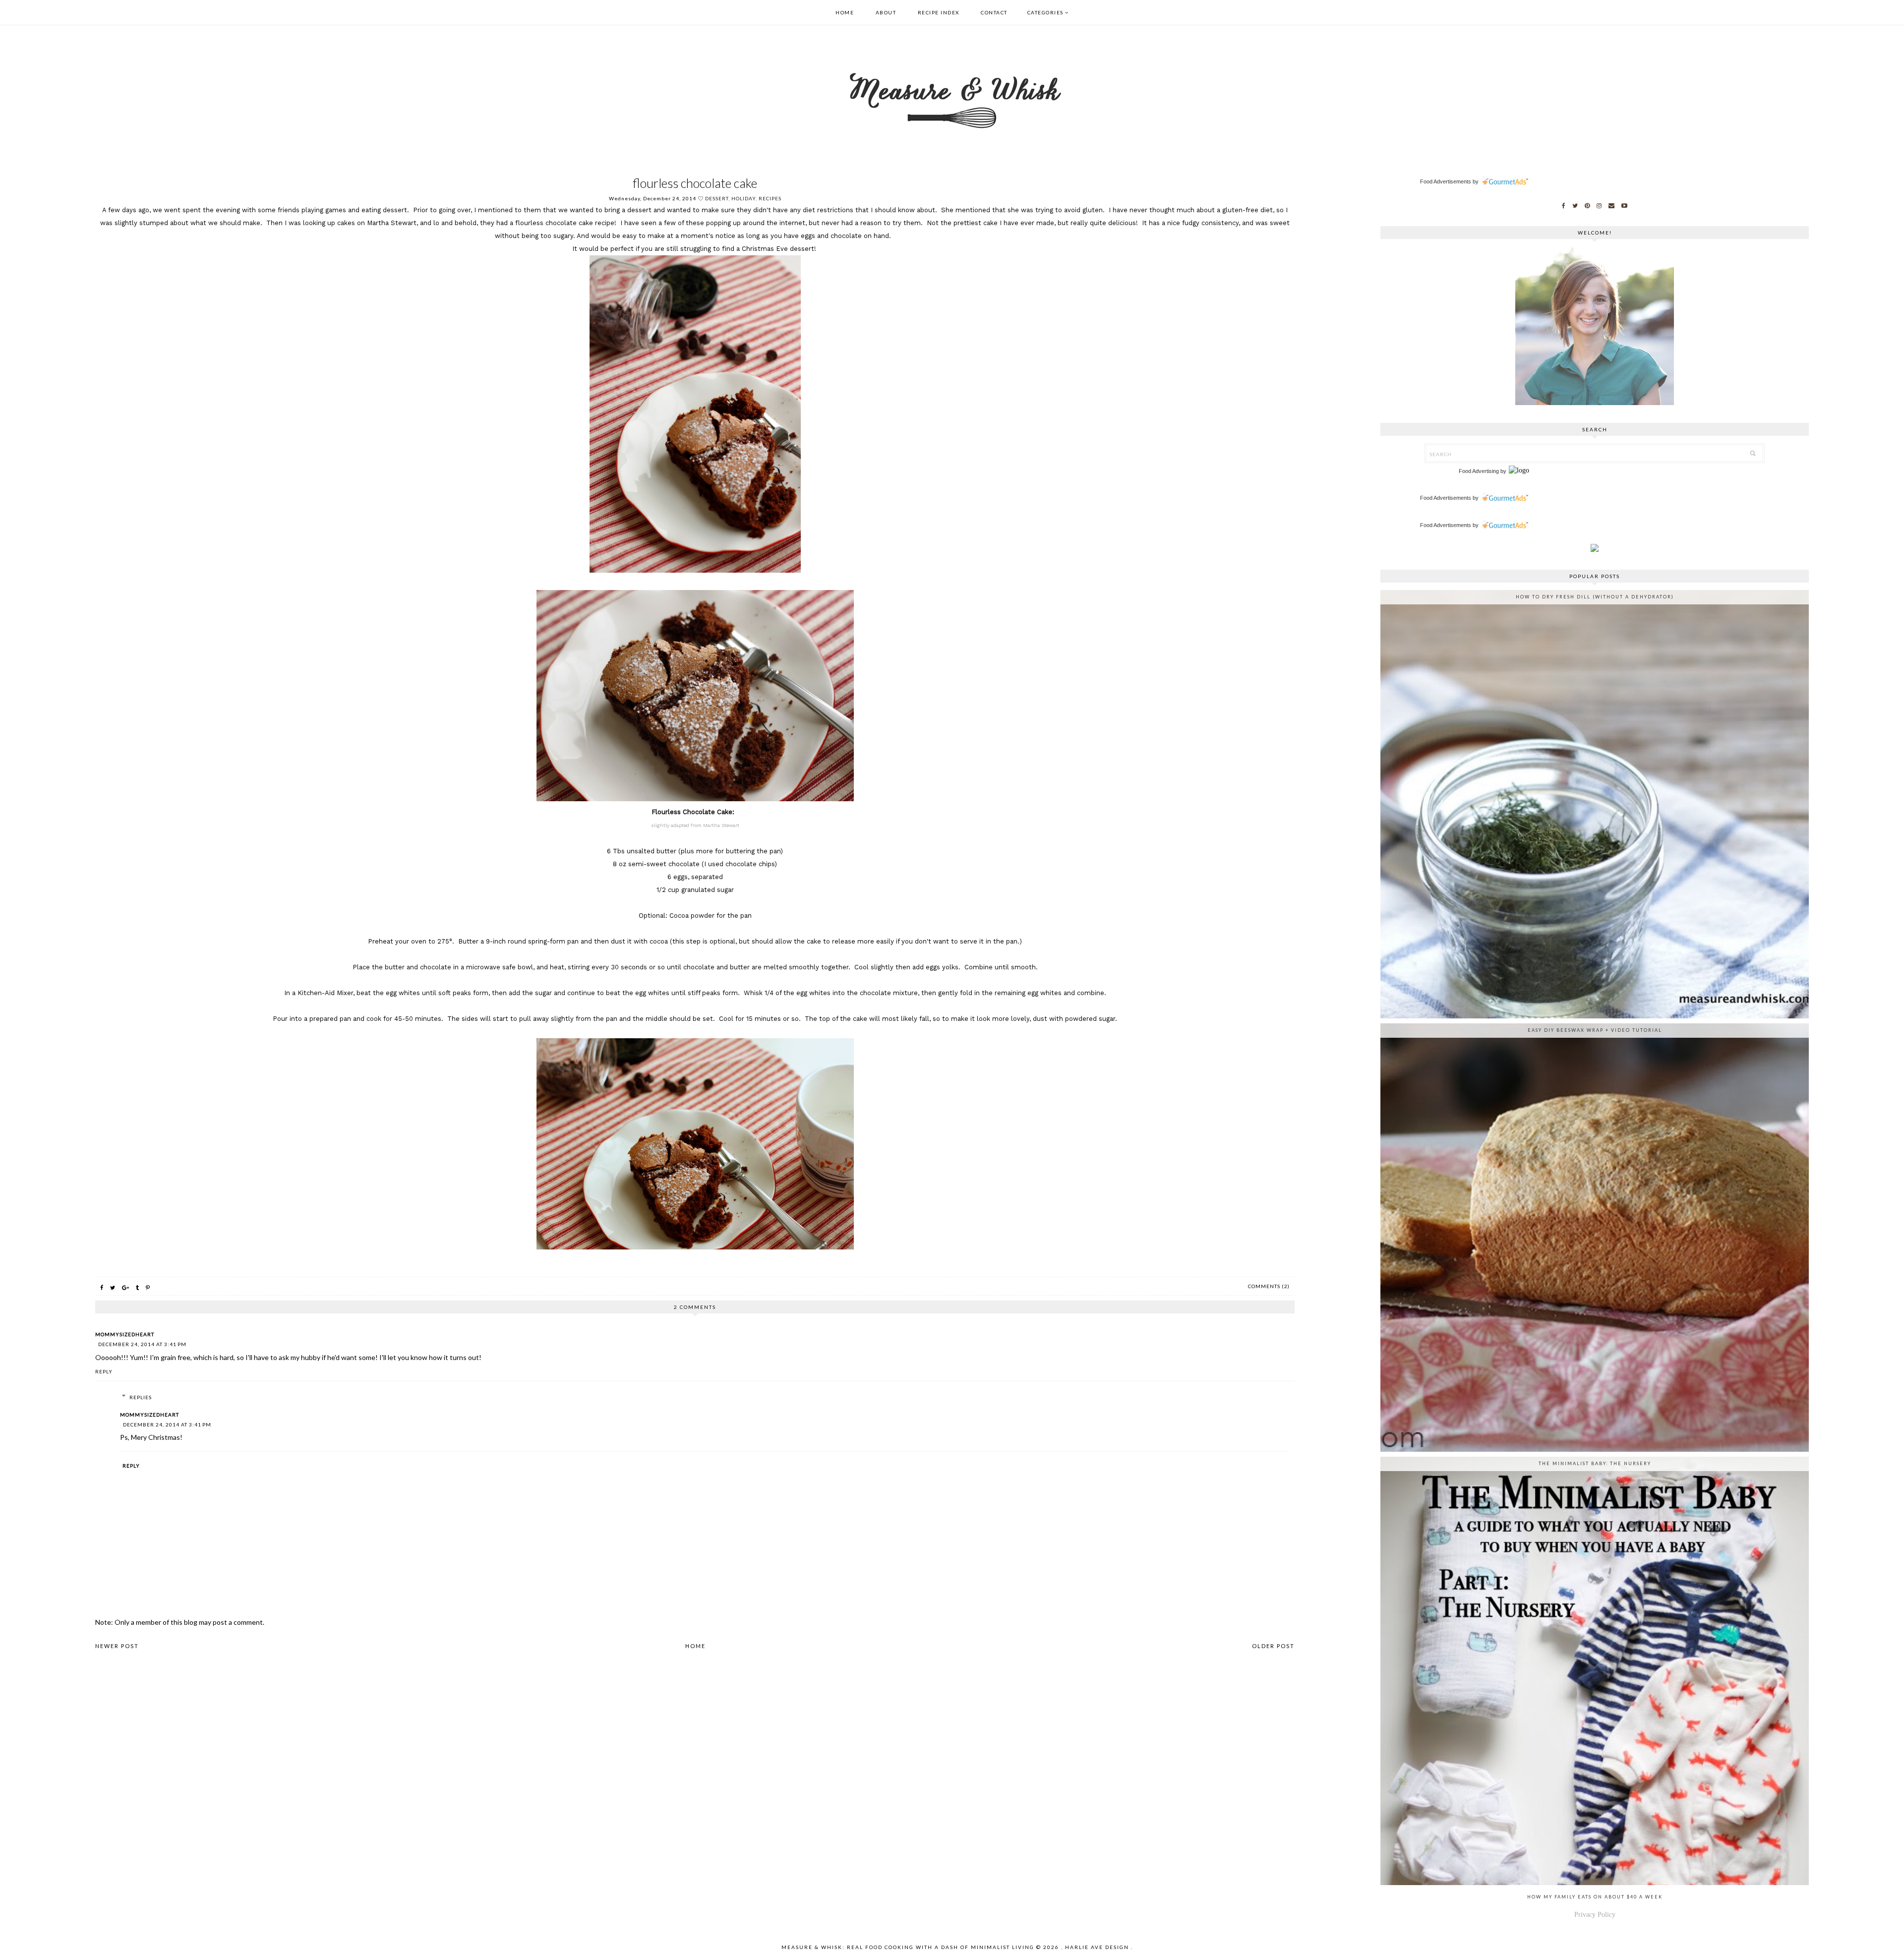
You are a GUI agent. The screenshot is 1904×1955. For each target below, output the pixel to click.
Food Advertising (1479, 471)
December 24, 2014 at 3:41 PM (142, 1344)
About (886, 12)
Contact (994, 12)
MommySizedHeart (125, 1334)
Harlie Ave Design (1097, 1947)
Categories (1045, 12)
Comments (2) (1269, 1286)
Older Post (1273, 1646)
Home (845, 12)
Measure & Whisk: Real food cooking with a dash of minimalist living (908, 1947)
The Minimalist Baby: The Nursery (1595, 1463)
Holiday (744, 198)
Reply (104, 1371)
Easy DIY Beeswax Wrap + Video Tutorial (1595, 1030)
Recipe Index (939, 12)
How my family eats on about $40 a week (1595, 1897)
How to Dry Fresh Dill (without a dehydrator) (1595, 597)
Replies (141, 1397)
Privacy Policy (1595, 1915)
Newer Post (117, 1646)
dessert (717, 198)
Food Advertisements (1446, 181)
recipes (770, 198)
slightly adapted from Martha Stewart (695, 825)
